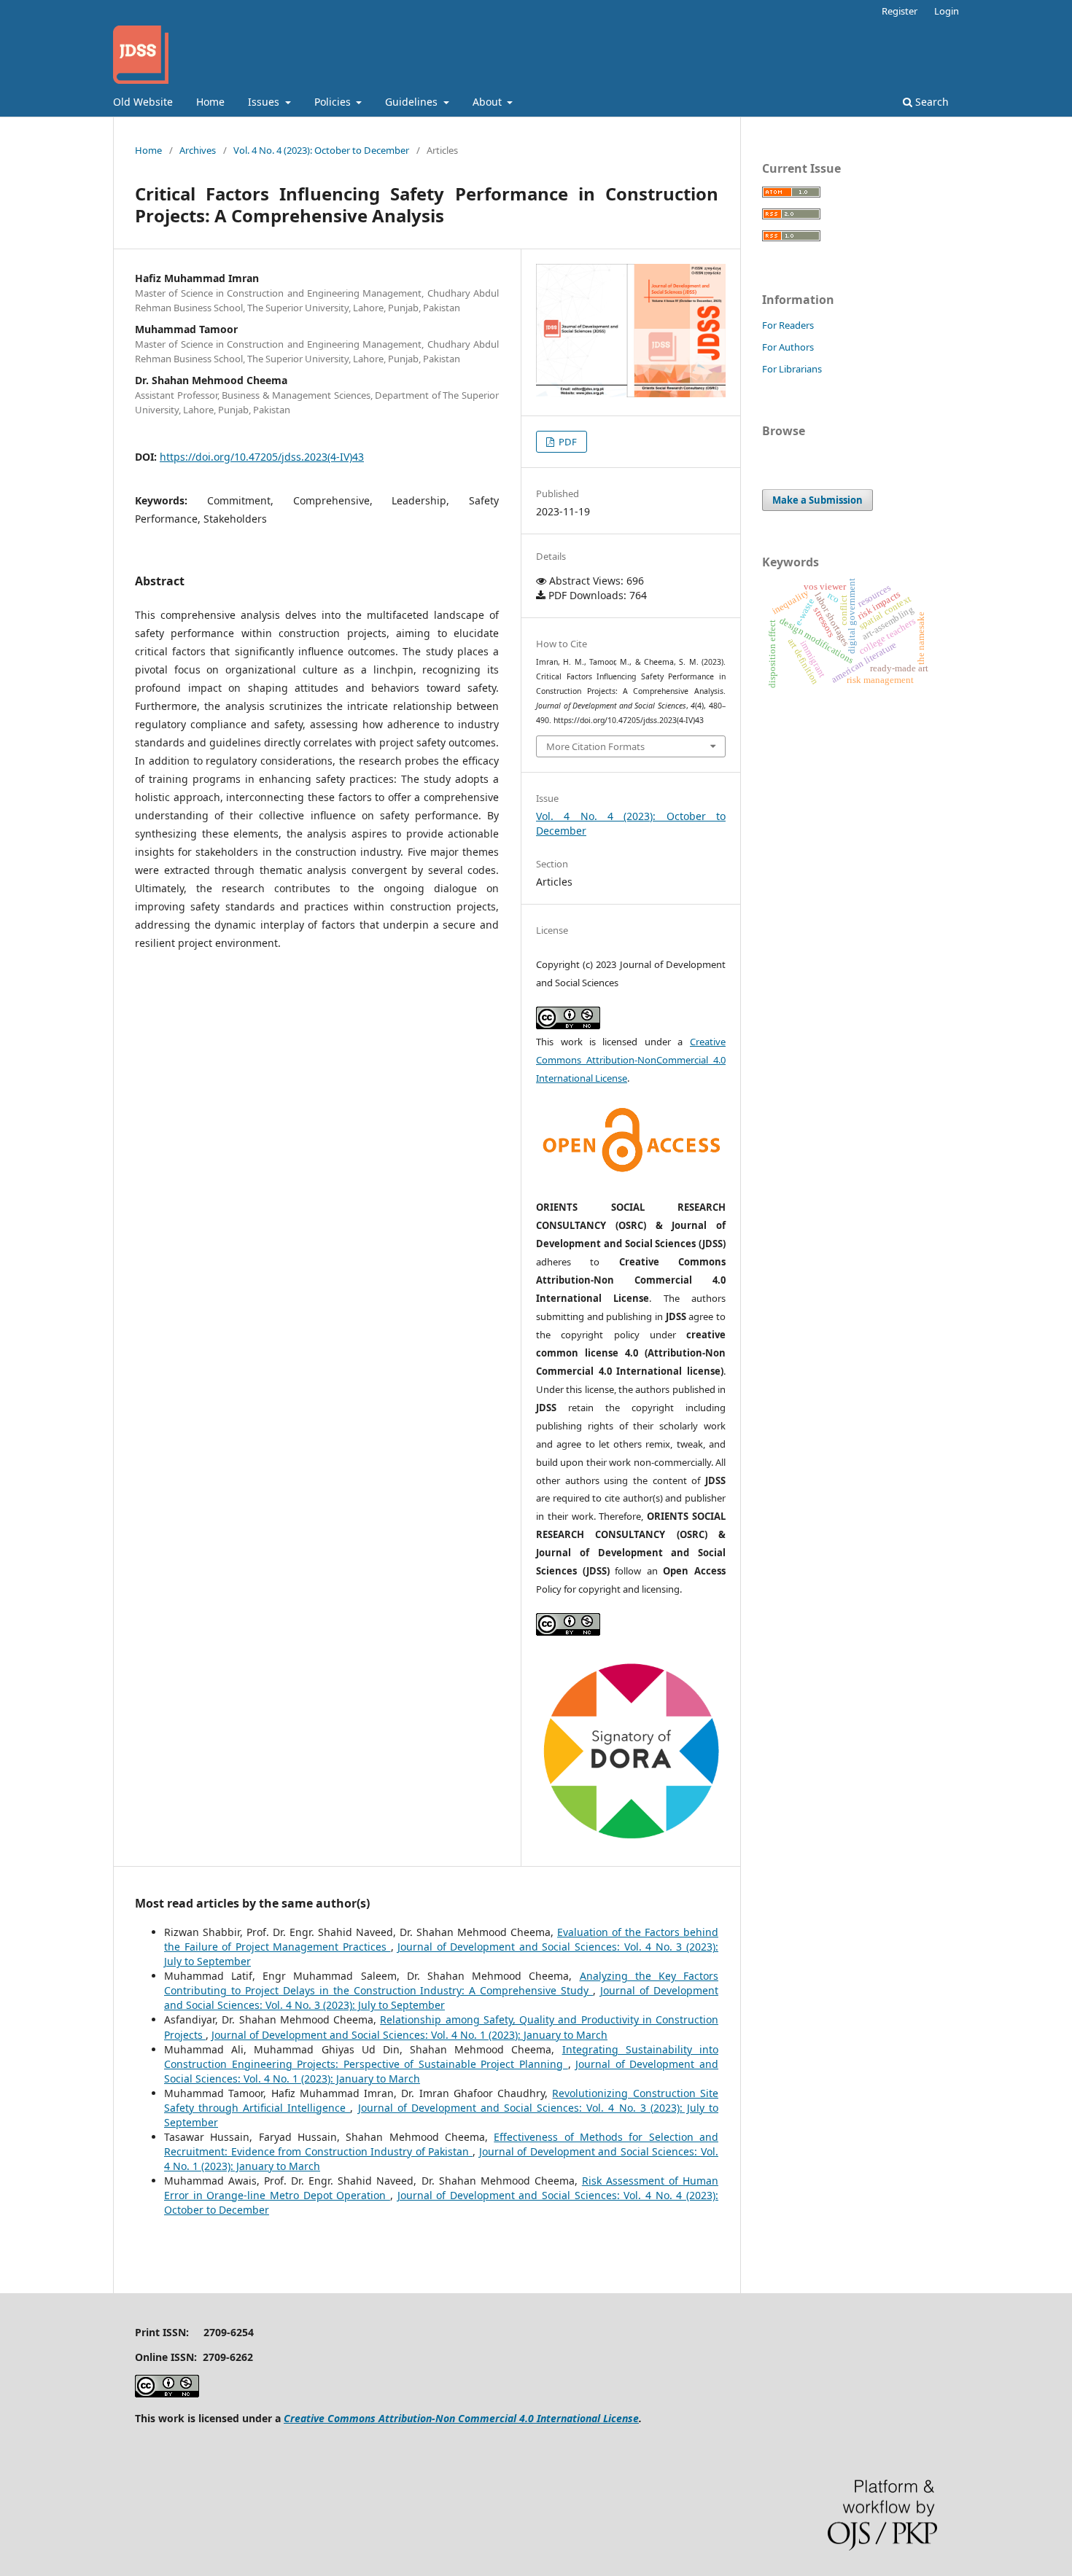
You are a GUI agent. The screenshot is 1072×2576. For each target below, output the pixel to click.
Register (900, 11)
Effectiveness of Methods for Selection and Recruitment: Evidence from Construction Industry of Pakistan (441, 2144)
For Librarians (792, 369)
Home (210, 102)
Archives (198, 150)
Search (931, 102)
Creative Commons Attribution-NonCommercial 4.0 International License (631, 1060)
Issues (265, 102)
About (489, 102)
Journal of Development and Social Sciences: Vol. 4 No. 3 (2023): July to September (441, 1998)
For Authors (788, 347)
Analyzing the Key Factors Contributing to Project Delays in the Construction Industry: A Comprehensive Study (441, 1983)
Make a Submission (817, 500)
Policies (334, 102)
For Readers (788, 325)
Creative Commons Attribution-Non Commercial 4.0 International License (461, 2418)
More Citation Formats (595, 746)
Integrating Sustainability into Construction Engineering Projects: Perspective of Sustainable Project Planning (441, 2057)
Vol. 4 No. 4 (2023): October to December (321, 150)
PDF (567, 442)
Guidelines (413, 102)
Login (947, 11)
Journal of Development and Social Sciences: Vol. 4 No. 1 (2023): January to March (409, 2035)
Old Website (143, 102)
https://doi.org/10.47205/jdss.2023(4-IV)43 (262, 457)
